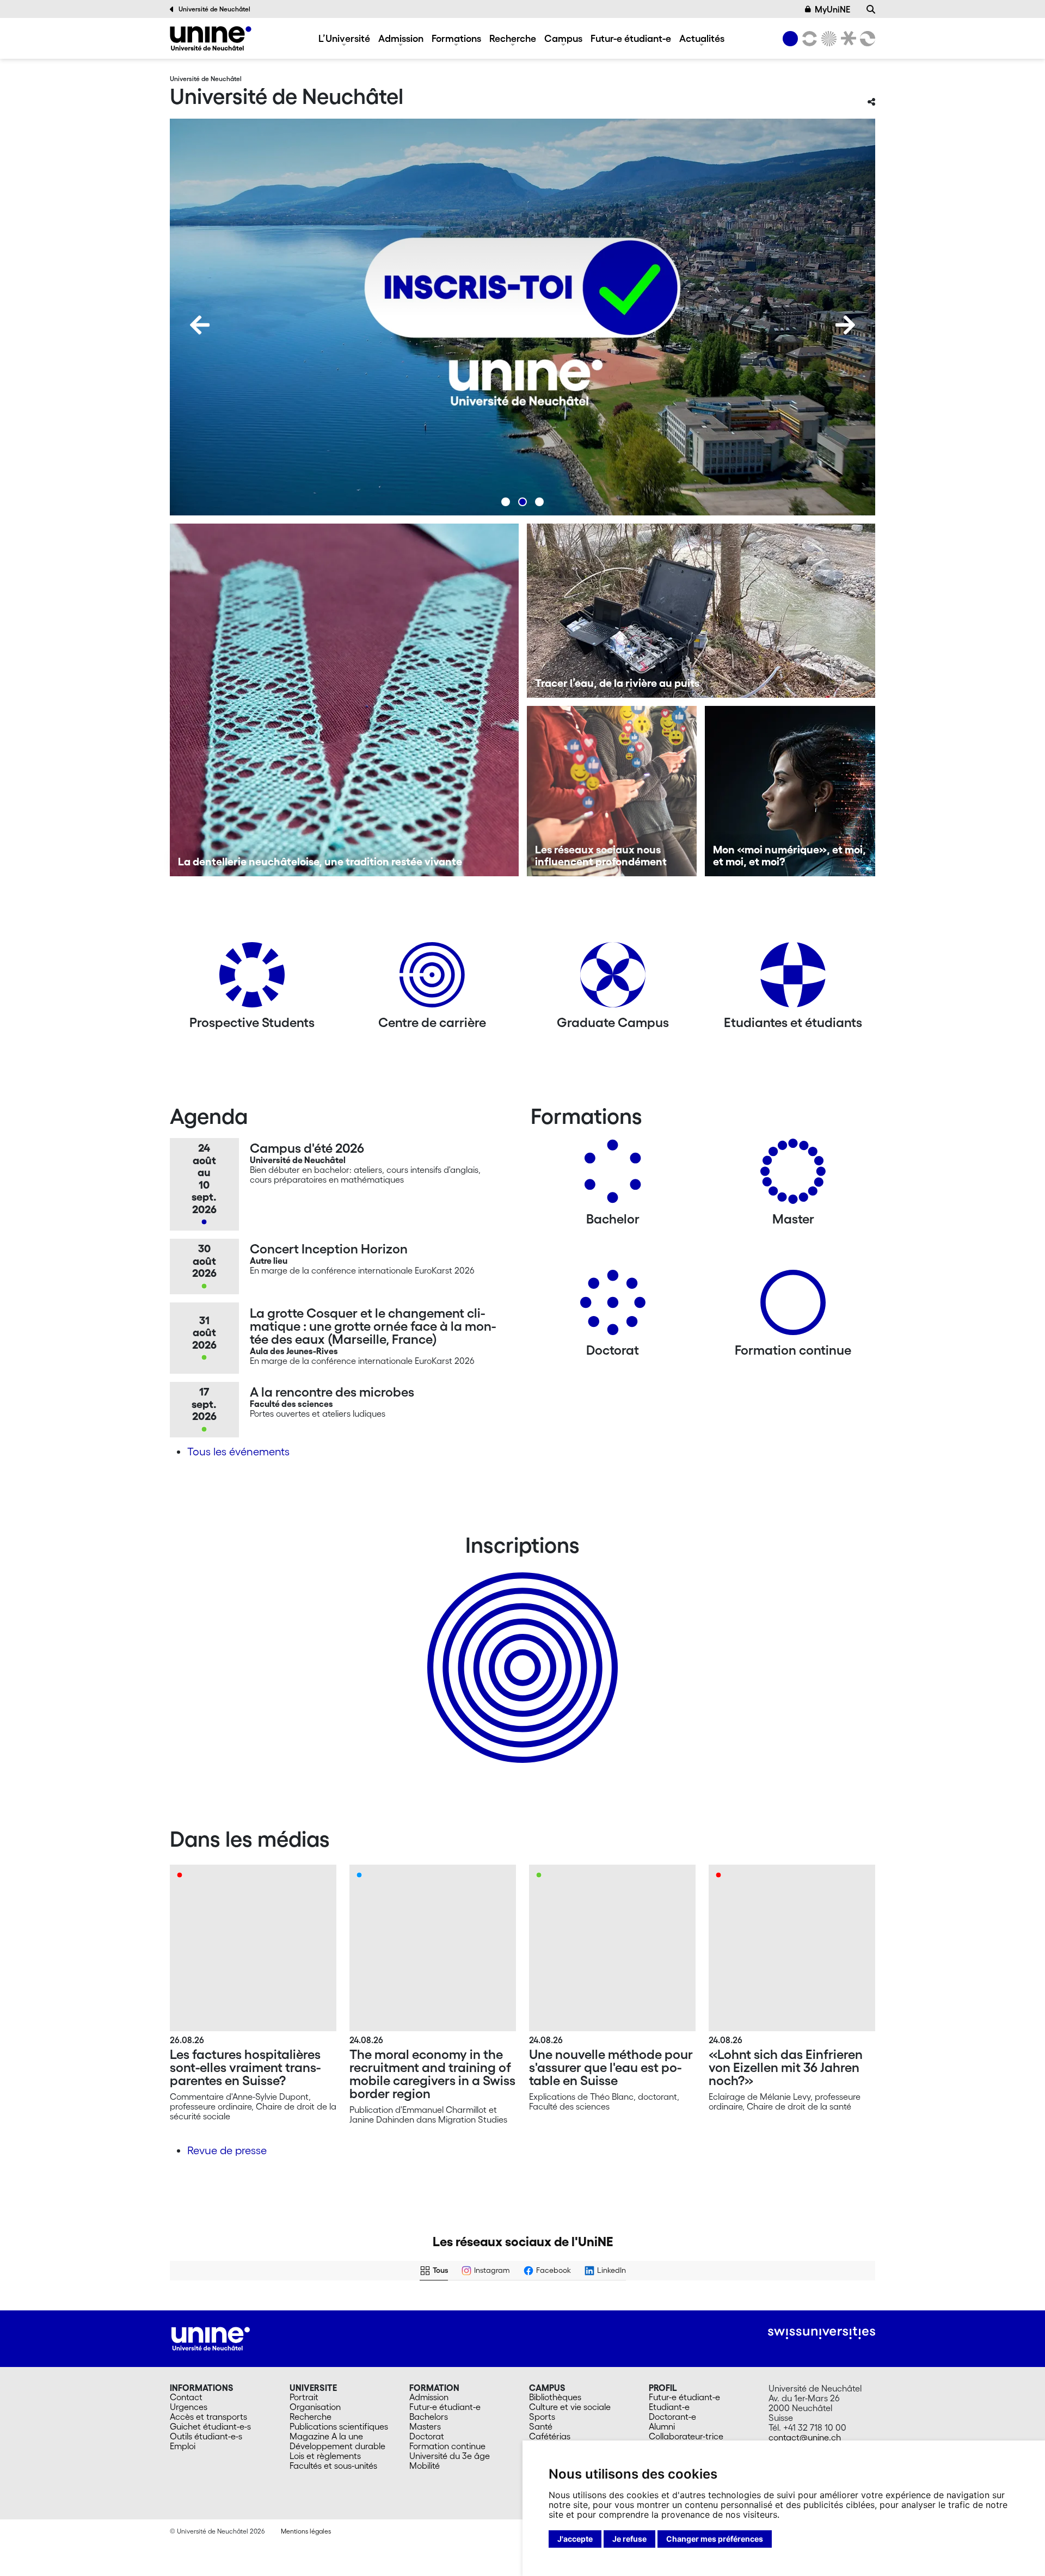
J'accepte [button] (575, 2539)
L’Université (344, 38)
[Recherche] (871, 9)
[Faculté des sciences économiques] (866, 39)
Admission (401, 38)
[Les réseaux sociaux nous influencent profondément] (612, 791)
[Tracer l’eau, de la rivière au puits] (701, 611)
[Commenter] (203, 2381)
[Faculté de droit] (846, 39)
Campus (563, 38)
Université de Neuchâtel (214, 9)
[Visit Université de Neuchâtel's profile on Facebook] (187, 2309)
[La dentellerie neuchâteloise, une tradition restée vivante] (344, 700)
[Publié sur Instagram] (502, 2309)
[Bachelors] (613, 1175)
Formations (456, 38)
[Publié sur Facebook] (323, 2309)
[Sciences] (827, 39)
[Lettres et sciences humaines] (808, 39)
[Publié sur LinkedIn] (681, 2309)
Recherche (513, 38)
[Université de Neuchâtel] (211, 38)
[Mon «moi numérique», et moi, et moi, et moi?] (790, 791)
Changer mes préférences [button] (715, 2539)
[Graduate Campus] (613, 979)
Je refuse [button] (629, 2539)
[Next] (845, 325)
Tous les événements (238, 1452)
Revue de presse (227, 2150)
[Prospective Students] (252, 979)
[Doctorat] (613, 1307)
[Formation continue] (793, 1307)
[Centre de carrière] (432, 979)
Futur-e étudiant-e (631, 38)
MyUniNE (832, 9)
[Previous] (200, 325)
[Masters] (793, 1175)
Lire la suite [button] (198, 2359)
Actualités (702, 38)
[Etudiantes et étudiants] (793, 979)
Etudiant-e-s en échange (520, 1649)
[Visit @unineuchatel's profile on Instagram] (366, 2309)
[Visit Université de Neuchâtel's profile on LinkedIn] (545, 2309)
